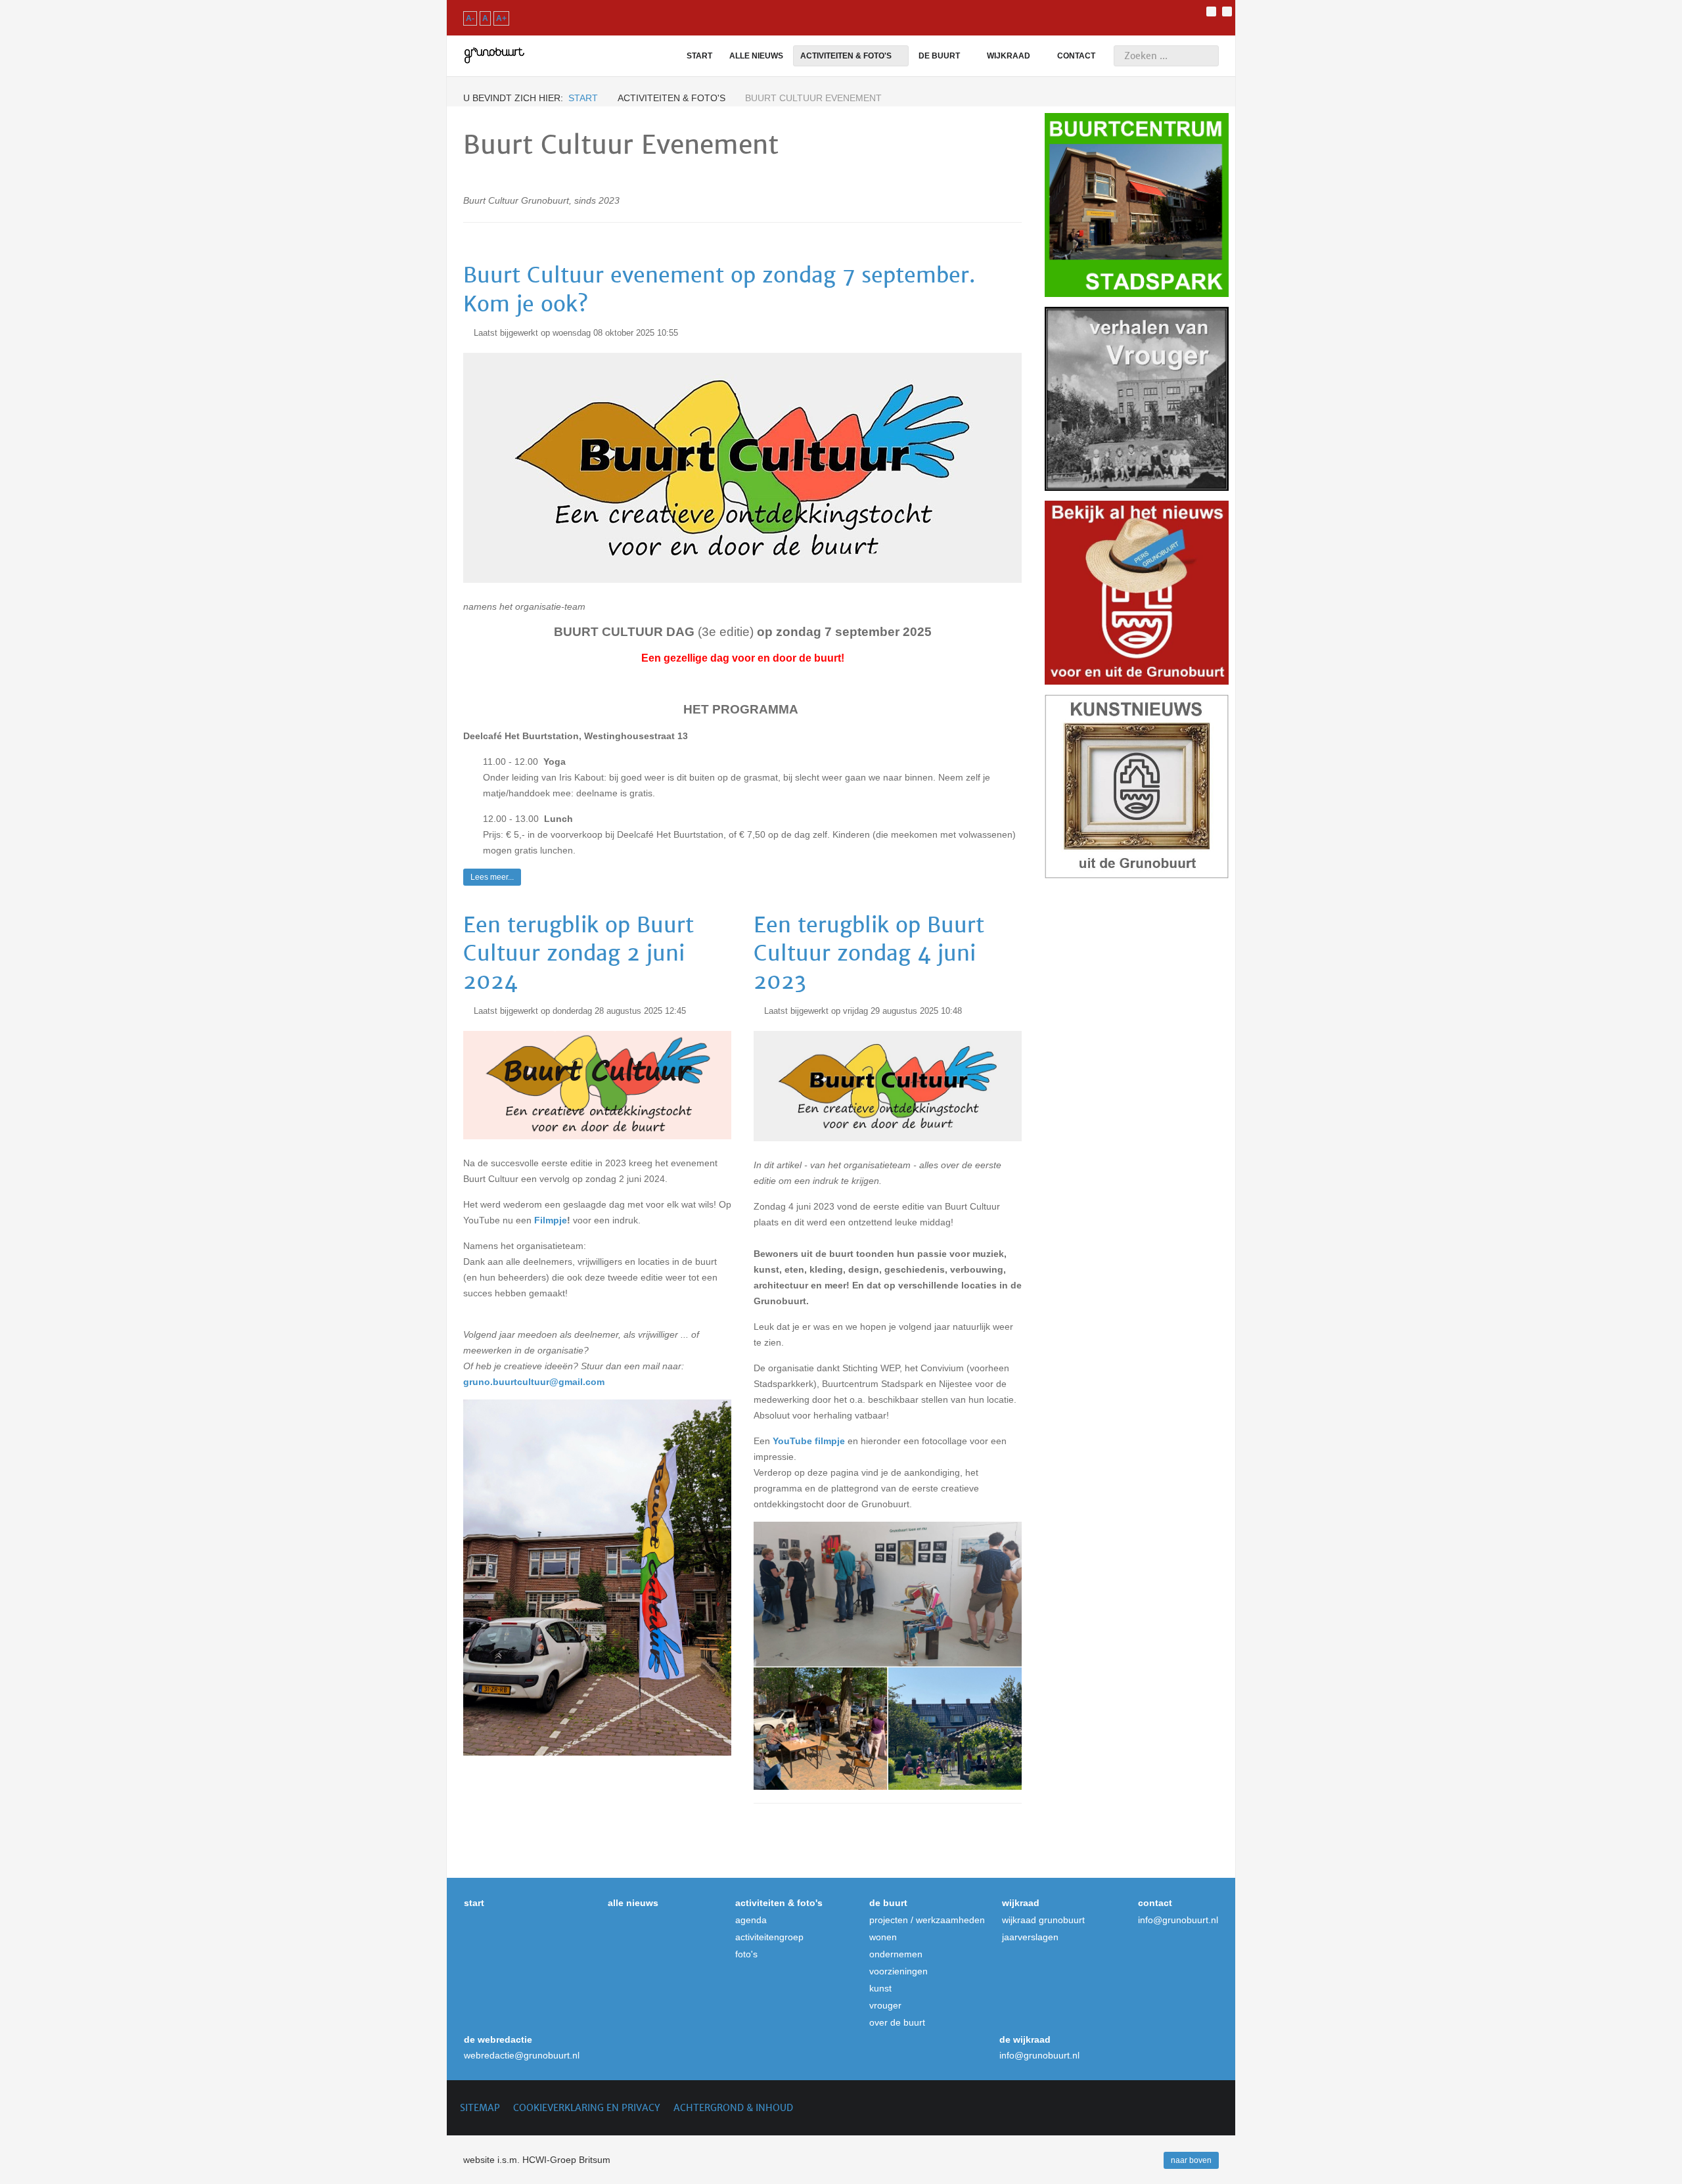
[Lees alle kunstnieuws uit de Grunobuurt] (1137, 786)
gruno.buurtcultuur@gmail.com (534, 1382)
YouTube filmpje (809, 1441)
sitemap (480, 2108)
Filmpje (551, 1220)
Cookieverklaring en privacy (587, 2108)
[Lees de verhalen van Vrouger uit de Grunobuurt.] (1137, 399)
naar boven (1191, 2160)
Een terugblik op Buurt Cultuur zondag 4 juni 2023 (869, 953)
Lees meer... (492, 877)
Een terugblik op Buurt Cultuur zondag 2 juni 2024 (579, 953)
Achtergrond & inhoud (733, 2108)
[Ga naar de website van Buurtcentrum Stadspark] (1137, 205)
